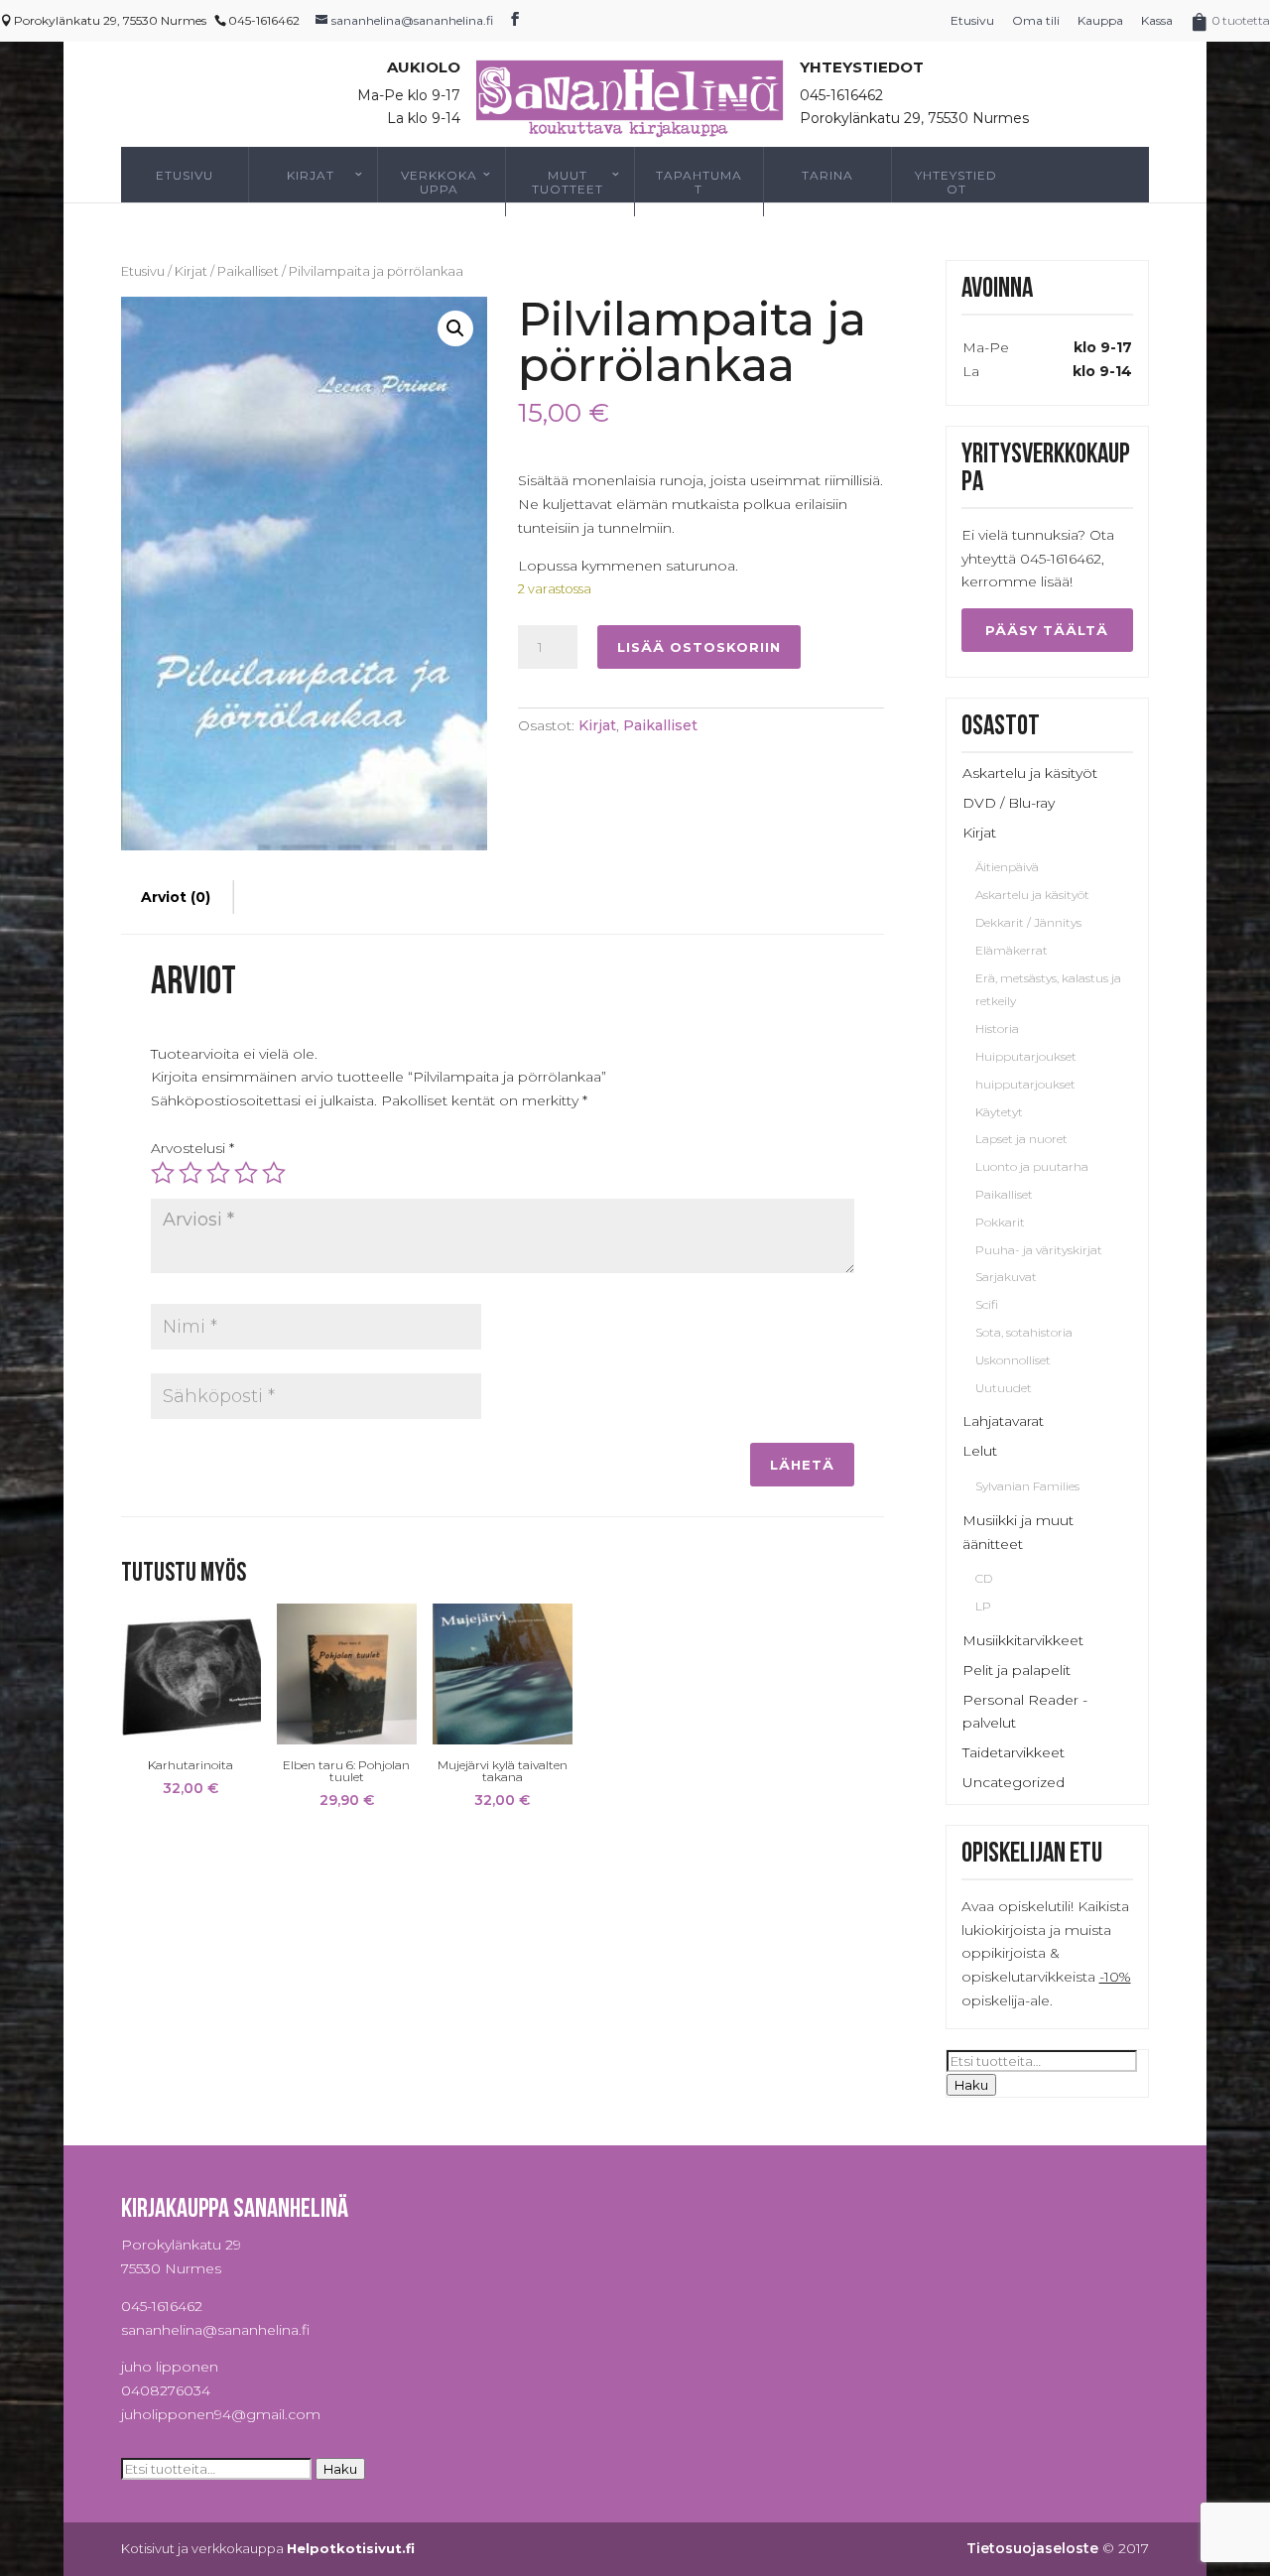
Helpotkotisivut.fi (351, 2548)
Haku (971, 2085)
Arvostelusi (192, 1148)
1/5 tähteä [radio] (163, 1173)
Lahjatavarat (1003, 1421)
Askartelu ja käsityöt (1030, 773)
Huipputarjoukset (1026, 1056)
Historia (997, 1029)
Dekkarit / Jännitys (1028, 922)
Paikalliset (248, 271)
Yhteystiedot (956, 182)
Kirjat (311, 175)
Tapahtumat (699, 182)
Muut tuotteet (568, 182)
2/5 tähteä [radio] (190, 1173)
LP (983, 1606)
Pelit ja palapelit (1016, 1670)
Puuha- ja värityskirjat (1039, 1250)
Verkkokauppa (439, 182)
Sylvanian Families (1027, 1486)
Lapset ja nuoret (1021, 1139)
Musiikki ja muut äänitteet (1018, 1532)
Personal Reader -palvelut (1025, 1712)
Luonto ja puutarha (1032, 1166)
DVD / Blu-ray (1009, 803)
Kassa (1157, 20)
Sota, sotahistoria (1024, 1332)
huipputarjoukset (1025, 1084)
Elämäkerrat (1012, 950)
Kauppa (1100, 20)
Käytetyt (999, 1112)
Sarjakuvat (1006, 1277)
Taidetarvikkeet (1014, 1752)
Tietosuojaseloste (1032, 2548)
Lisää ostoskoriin (699, 647)
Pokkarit (1000, 1222)
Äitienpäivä (1007, 867)
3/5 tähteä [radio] (218, 1173)
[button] (455, 328)
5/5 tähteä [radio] (274, 1173)
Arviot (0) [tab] (176, 897)
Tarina (827, 175)
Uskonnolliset (1013, 1360)
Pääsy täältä (1047, 630)
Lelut (980, 1451)
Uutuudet (1004, 1388)
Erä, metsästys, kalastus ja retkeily (1048, 990)
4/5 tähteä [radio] (246, 1173)
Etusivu (972, 20)
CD (984, 1578)
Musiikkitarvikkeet (1023, 1640)
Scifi (987, 1304)
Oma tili (1036, 20)
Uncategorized (1014, 1782)
